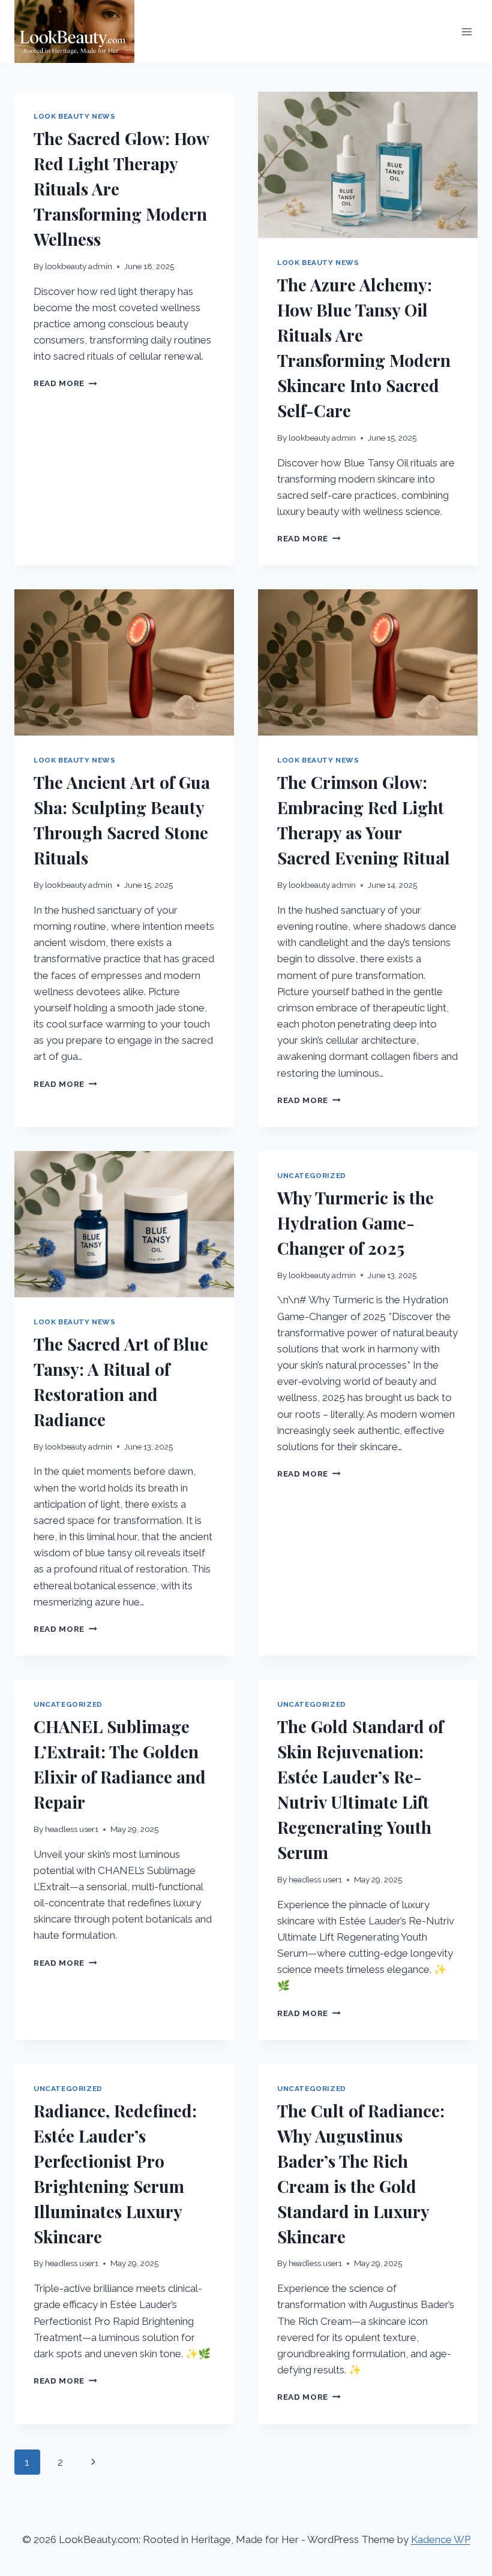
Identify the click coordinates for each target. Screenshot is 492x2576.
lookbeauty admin (79, 266)
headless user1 (72, 1829)
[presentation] (368, 165)
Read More (65, 383)
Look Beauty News (75, 116)
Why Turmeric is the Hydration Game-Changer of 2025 (355, 1223)
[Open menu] (466, 31)
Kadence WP (441, 2539)
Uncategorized (312, 1176)
